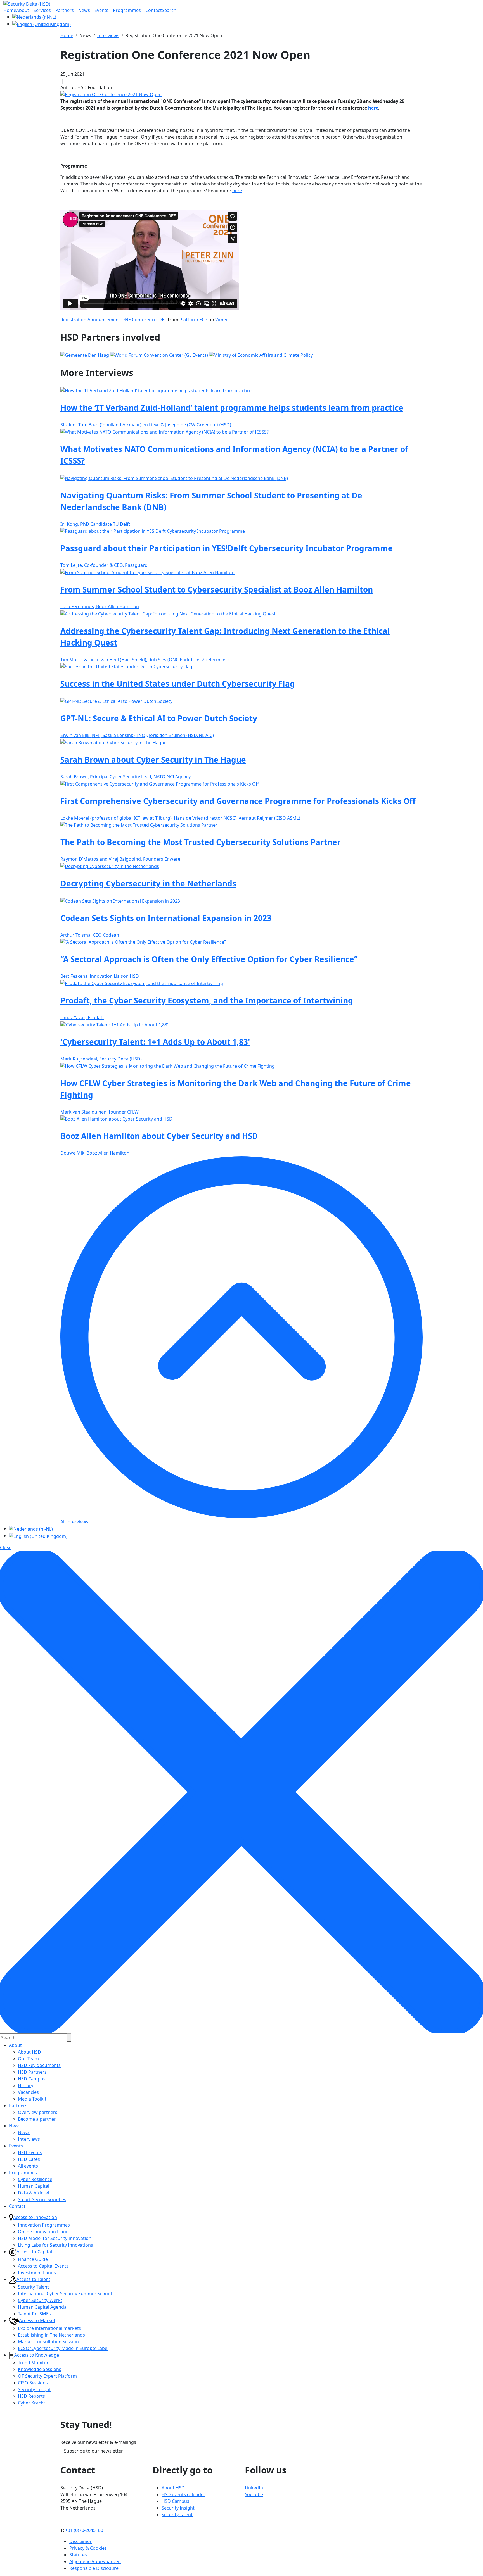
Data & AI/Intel (33, 2193)
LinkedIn (254, 2488)
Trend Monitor (33, 2363)
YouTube (254, 2494)
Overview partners (38, 2112)
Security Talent (33, 2287)
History (26, 2085)
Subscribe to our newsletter (93, 2451)
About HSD (29, 2052)
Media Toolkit (32, 2099)
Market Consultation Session (48, 2342)
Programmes (23, 2173)
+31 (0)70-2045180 (84, 2530)
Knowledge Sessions (40, 2369)
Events (16, 2146)
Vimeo (222, 320)
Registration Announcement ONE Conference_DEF (113, 320)
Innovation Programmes (44, 2225)
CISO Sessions (33, 2383)
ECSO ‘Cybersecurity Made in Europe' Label (63, 2348)
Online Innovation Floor (43, 2232)
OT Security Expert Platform (47, 2376)
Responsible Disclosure (94, 2568)
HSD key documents (39, 2065)
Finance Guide (33, 2259)
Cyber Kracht (32, 2403)
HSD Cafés (29, 2159)
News (15, 2126)
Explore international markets (49, 2328)
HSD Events (30, 2152)
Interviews (29, 2139)
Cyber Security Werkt (40, 2300)
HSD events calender (184, 2494)
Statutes (78, 2555)
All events (28, 2166)
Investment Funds (37, 2273)
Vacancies (28, 2092)
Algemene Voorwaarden (95, 2561)
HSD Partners (32, 2072)
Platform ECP (193, 320)
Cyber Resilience (35, 2179)
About (15, 2045)
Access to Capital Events (43, 2266)
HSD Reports (31, 2396)
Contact (17, 2206)
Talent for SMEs (34, 2314)
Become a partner (37, 2119)
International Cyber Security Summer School (65, 2294)
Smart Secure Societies (42, 2199)
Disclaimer (80, 2541)
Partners (18, 2106)
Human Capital (34, 2186)
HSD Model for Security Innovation (55, 2238)
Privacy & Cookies (88, 2548)
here (373, 108)
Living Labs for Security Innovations (55, 2245)
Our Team (28, 2059)
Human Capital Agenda (42, 2307)
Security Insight (34, 2389)
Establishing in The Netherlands (51, 2335)
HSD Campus (32, 2079)
